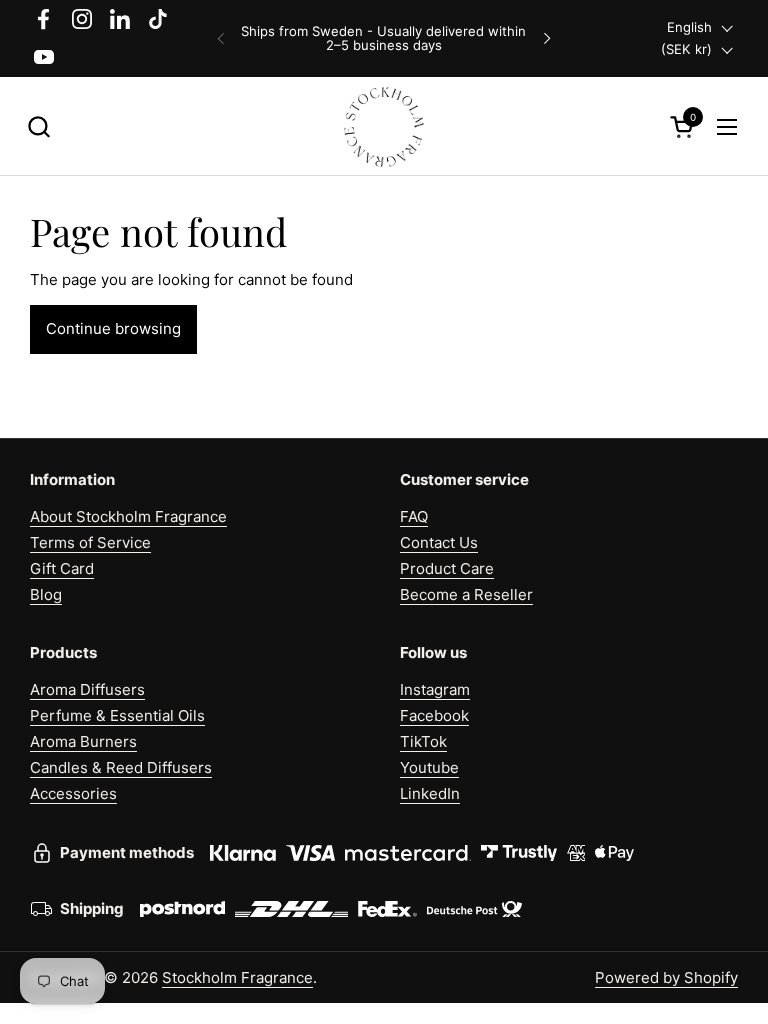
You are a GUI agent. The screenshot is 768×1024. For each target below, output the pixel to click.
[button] (38, 126)
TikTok (423, 741)
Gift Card (62, 568)
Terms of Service (90, 542)
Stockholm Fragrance (237, 977)
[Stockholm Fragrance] (384, 126)
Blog (46, 594)
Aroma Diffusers (87, 689)
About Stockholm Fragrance (128, 516)
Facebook (434, 715)
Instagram (435, 689)
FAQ (414, 516)
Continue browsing (113, 328)
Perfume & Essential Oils (117, 715)
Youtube (429, 767)
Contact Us (439, 542)
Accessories (73, 793)
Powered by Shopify (666, 977)
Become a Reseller (466, 594)
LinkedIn (430, 793)
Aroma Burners (83, 741)
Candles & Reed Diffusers (121, 767)
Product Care (447, 568)
